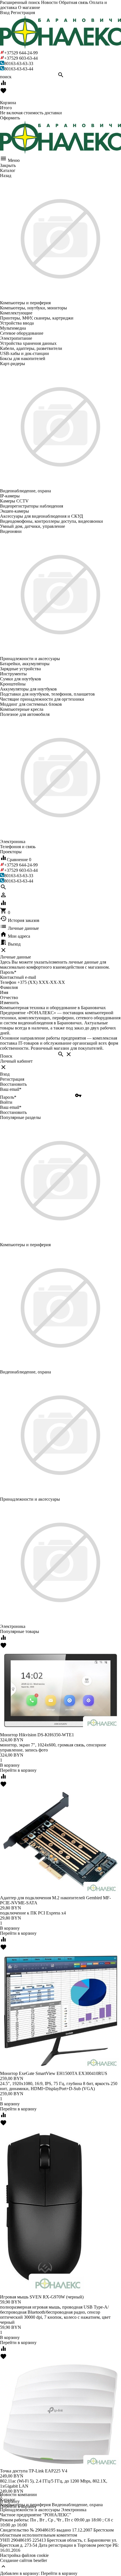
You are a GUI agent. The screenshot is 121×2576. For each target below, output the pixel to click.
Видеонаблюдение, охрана (77, 2505)
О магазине (29, 7)
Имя (4, 992)
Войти (6, 1102)
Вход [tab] (5, 1074)
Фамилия (9, 987)
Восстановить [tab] (13, 1084)
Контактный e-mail (19, 977)
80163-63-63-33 (19, 63)
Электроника (74, 2510)
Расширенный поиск (20, 2)
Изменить (9, 1003)
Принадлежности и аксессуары (30, 2510)
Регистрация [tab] (12, 1079)
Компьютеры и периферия (25, 2505)
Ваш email (11, 1089)
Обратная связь (73, 2)
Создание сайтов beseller (23, 2560)
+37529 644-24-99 (21, 53)
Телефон (8, 982)
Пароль (8, 972)
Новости (49, 2)
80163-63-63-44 (19, 69)
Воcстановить (13, 1112)
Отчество (9, 997)
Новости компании (18, 2495)
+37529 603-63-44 (21, 58)
